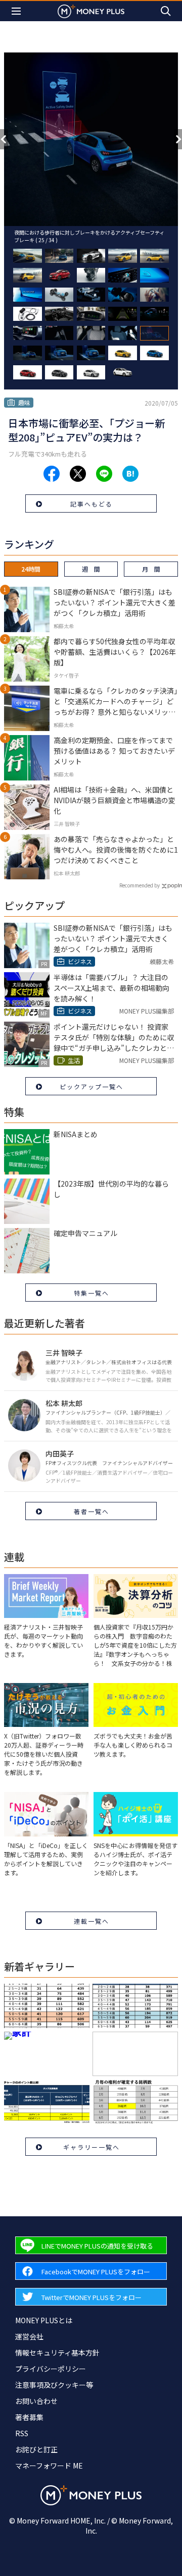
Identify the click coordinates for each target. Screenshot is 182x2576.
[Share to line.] (104, 474)
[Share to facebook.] (52, 474)
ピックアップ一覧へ (92, 1086)
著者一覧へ (92, 1511)
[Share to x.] (78, 474)
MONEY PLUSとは (44, 2320)
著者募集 (29, 2417)
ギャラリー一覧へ (92, 2147)
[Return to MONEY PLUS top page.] (91, 11)
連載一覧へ (92, 1921)
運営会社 (29, 2336)
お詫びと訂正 (36, 2449)
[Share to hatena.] (130, 474)
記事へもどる (92, 504)
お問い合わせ (36, 2401)
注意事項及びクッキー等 (54, 2385)
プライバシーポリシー (51, 2369)
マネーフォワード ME (49, 2466)
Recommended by (140, 885)
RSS (22, 2433)
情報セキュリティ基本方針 (57, 2353)
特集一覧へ (92, 1293)
